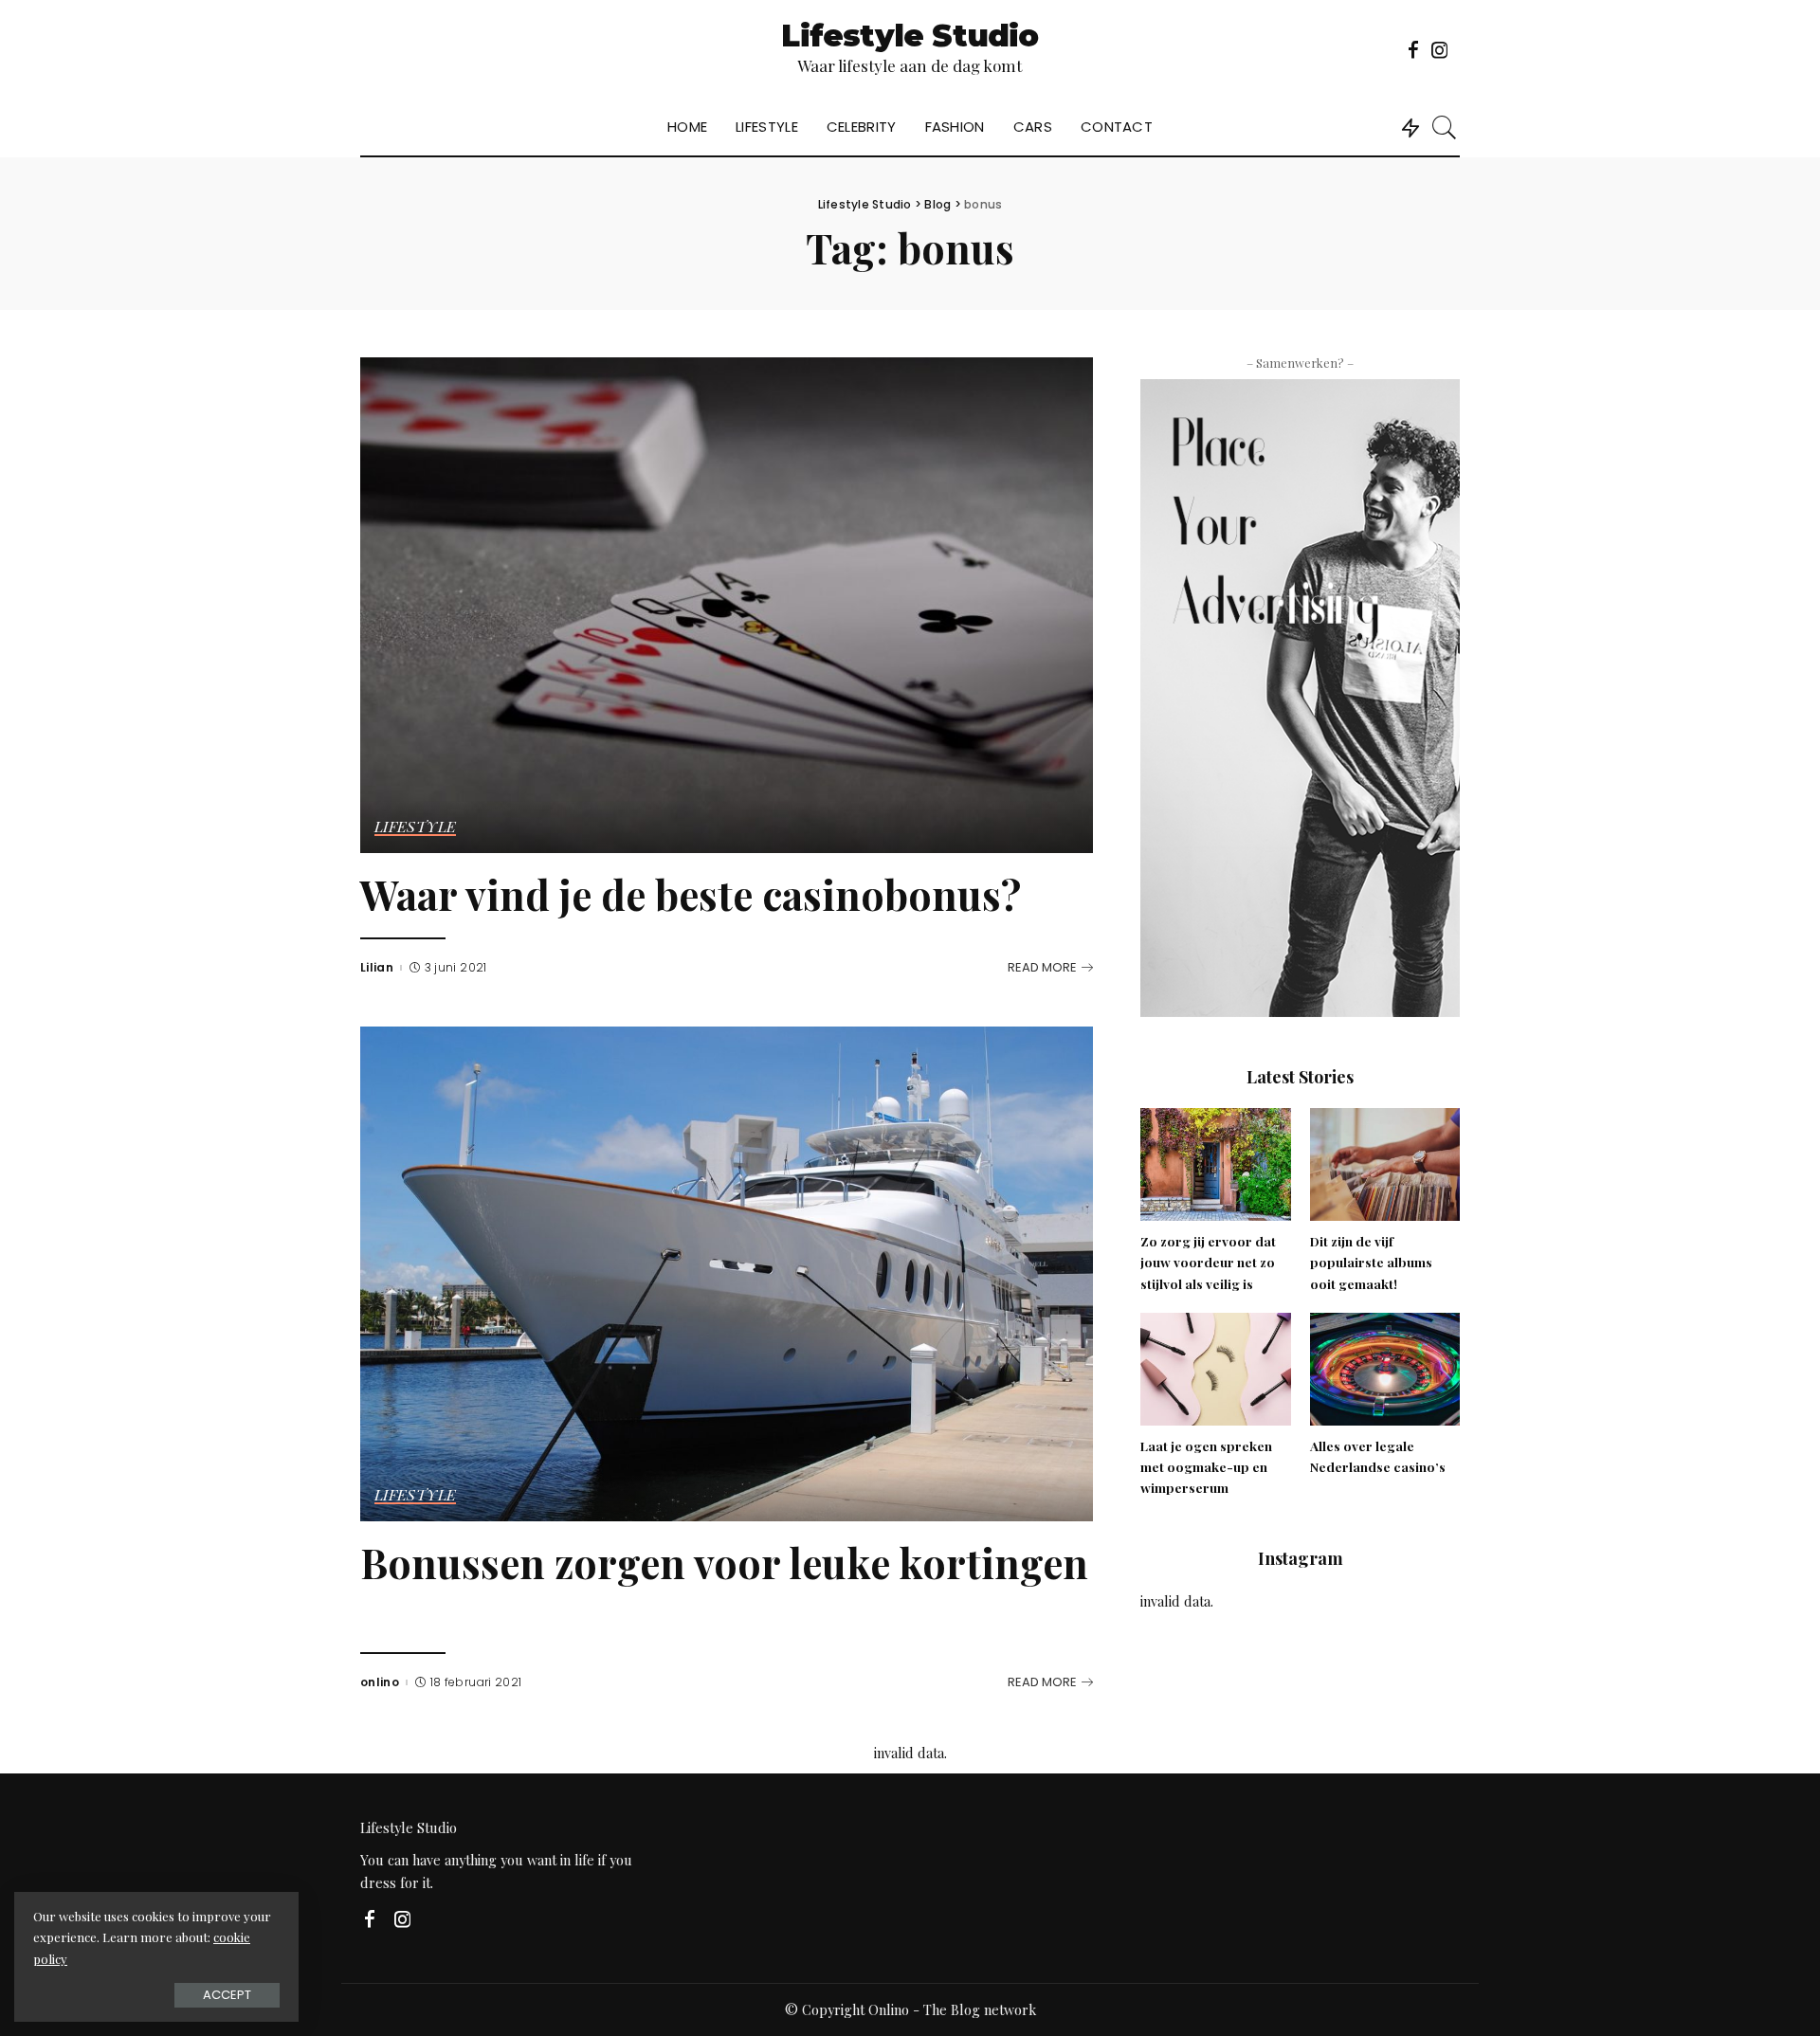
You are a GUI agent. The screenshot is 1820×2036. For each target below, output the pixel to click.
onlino (380, 1682)
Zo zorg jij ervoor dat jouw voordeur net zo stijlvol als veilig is (1208, 1262)
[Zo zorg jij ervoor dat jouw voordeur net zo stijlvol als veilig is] (1215, 1162)
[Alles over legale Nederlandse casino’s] (1385, 1367)
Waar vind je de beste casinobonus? (691, 894)
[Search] (1445, 127)
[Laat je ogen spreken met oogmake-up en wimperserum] (1215, 1367)
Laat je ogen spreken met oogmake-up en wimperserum (1206, 1467)
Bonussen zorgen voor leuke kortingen (724, 1563)
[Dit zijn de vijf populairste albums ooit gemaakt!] (1385, 1162)
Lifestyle (415, 827)
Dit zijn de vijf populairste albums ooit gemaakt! (1371, 1262)
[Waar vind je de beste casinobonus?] (727, 603)
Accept (227, 1995)
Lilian (377, 968)
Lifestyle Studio (910, 36)
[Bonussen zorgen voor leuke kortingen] (727, 1271)
